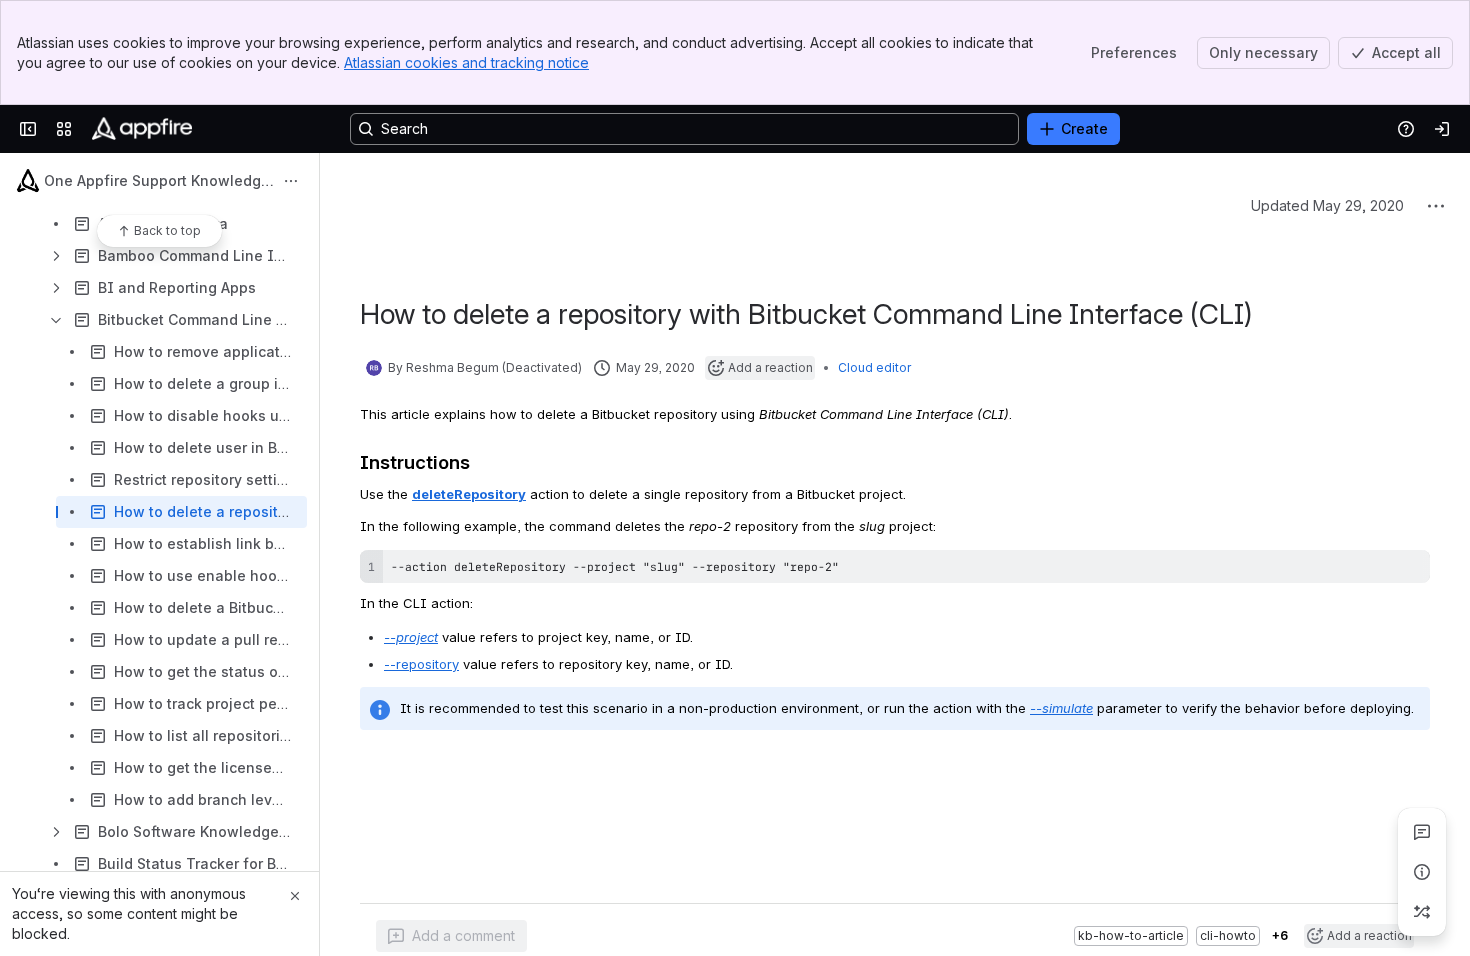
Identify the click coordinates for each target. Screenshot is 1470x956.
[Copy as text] (1406, 547)
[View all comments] (1422, 832)
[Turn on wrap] (1370, 547)
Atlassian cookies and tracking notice (466, 62)
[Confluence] (142, 129)
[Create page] (1422, 912)
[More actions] (291, 181)
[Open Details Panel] (1422, 872)
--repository (421, 639)
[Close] (295, 896)
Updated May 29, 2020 (1327, 180)
